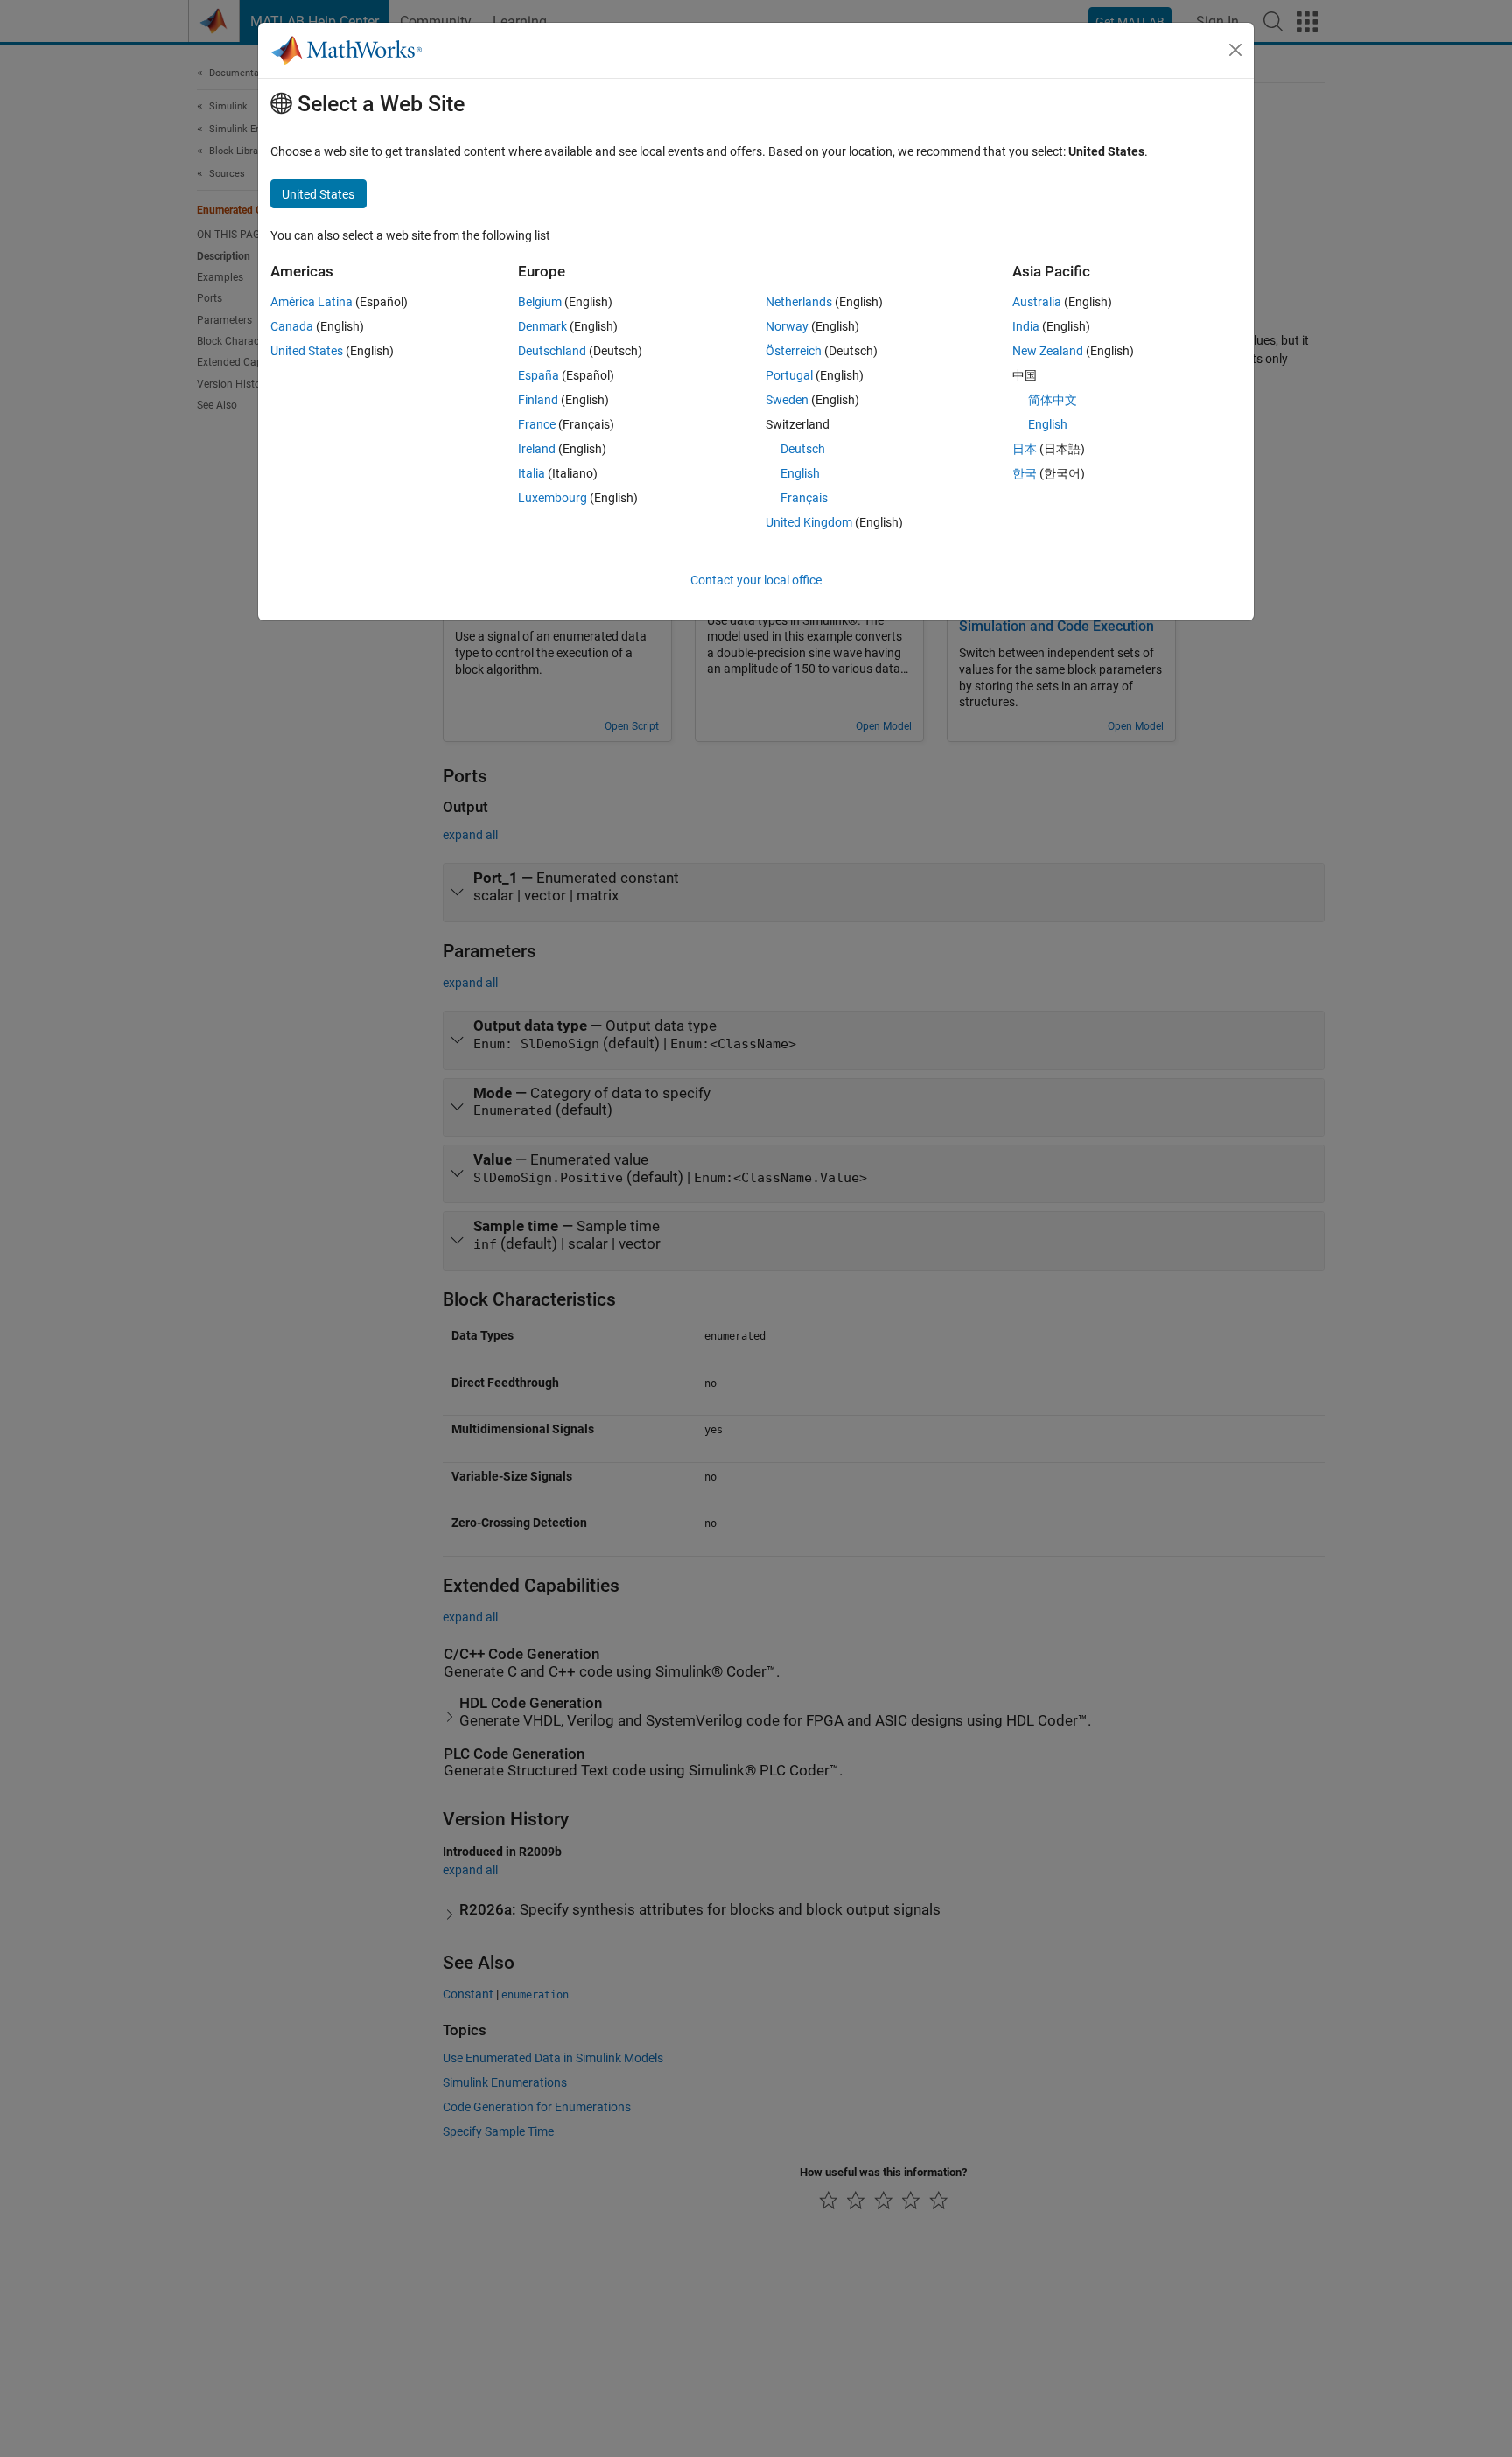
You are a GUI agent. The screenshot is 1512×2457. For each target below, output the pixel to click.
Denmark (542, 326)
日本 (1025, 449)
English (800, 473)
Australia (1037, 302)
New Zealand (1048, 351)
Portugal (789, 375)
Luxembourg (553, 498)
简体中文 (1053, 400)
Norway (787, 326)
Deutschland (552, 351)
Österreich (794, 351)
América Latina (311, 302)
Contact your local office (756, 580)
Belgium (540, 302)
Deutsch (803, 449)
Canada (292, 326)
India (1026, 326)
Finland (538, 400)
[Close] (1235, 50)
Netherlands (799, 302)
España (539, 375)
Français (804, 498)
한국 (1025, 473)
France (537, 424)
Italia (532, 473)
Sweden (787, 400)
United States (307, 351)
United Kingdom (809, 522)
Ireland (537, 449)
